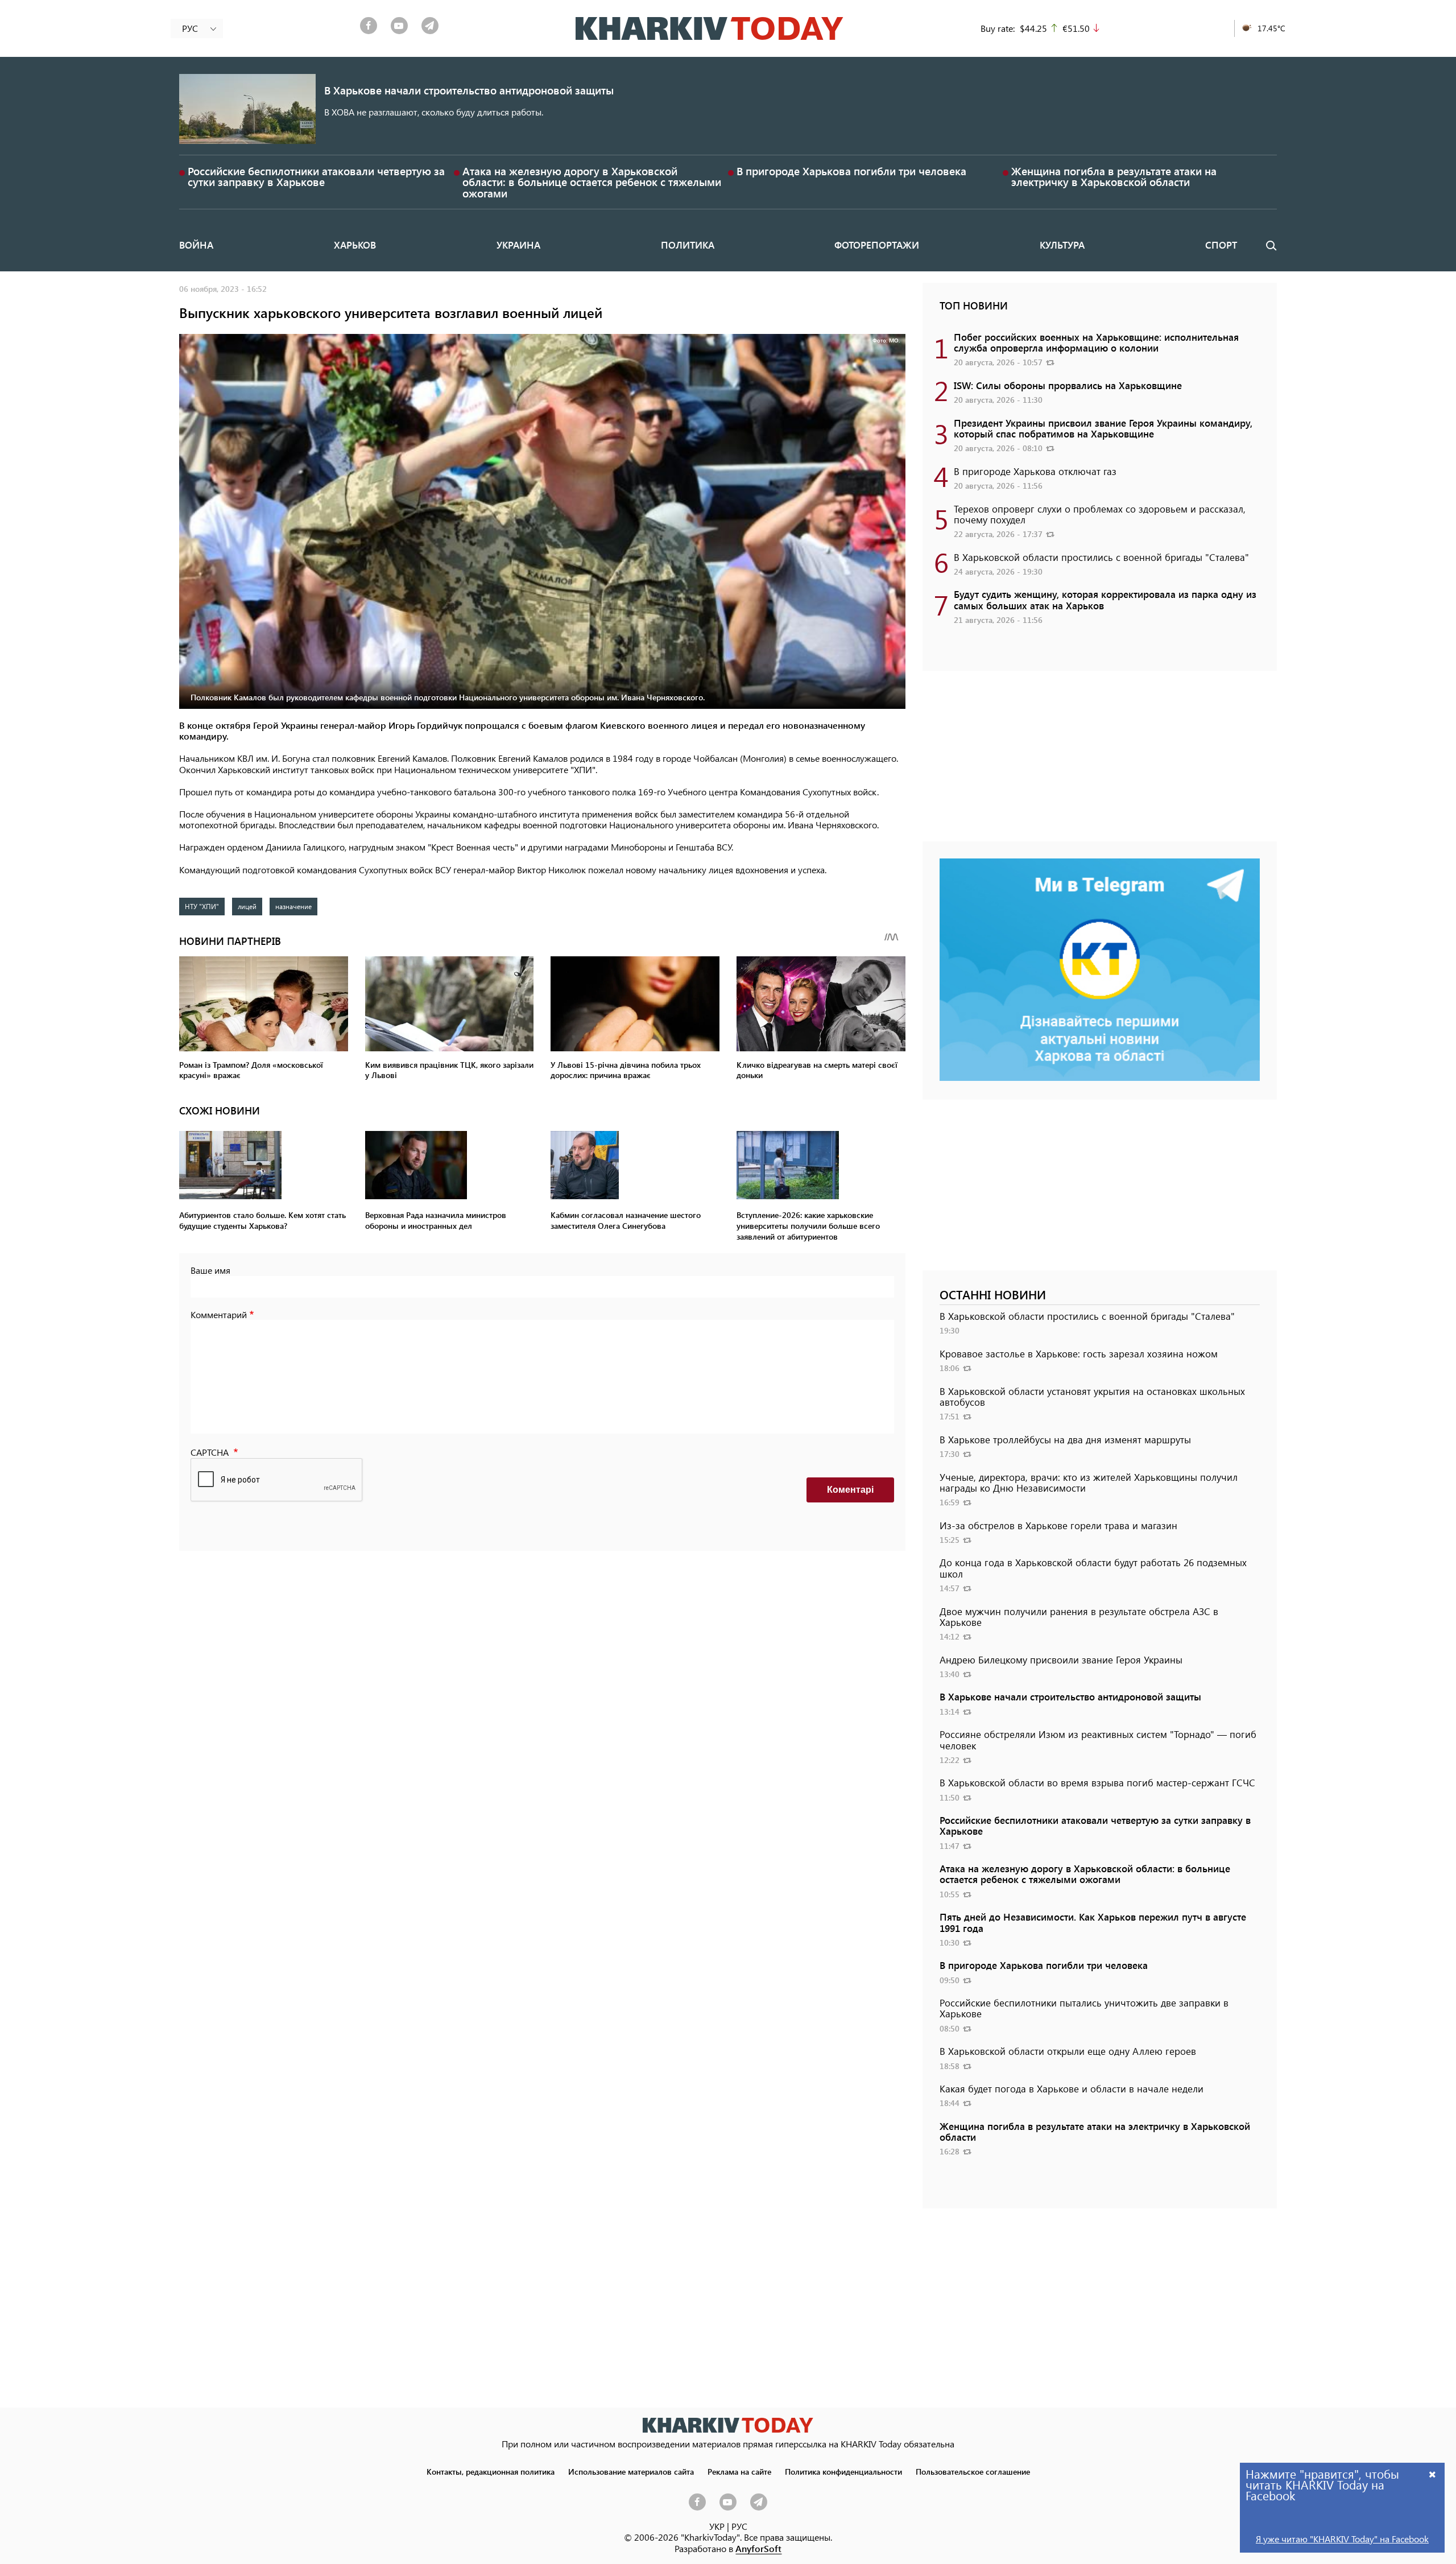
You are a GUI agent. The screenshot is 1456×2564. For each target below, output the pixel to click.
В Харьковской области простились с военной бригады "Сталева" (1101, 557)
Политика (688, 245)
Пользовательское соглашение (973, 2471)
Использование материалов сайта (631, 2471)
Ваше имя (210, 1270)
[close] (1433, 2474)
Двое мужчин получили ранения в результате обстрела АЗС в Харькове (1079, 1617)
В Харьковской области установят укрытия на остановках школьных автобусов (1092, 1396)
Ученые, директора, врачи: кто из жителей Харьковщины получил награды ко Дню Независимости (1089, 1482)
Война (196, 245)
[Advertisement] (1100, 762)
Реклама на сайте (739, 2471)
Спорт (1221, 245)
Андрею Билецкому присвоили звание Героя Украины (1061, 1659)
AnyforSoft (758, 2548)
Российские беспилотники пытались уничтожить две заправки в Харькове (1084, 2008)
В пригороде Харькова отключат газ (1035, 471)
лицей (247, 906)
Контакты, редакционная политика (491, 2471)
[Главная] (710, 28)
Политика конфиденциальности (843, 2471)
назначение (293, 906)
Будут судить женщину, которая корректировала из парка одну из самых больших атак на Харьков (1105, 599)
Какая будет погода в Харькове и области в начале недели (1072, 2088)
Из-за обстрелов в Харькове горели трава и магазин (1058, 1525)
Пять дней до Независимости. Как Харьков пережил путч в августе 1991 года (1093, 1922)
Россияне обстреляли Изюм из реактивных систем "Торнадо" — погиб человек (1098, 1739)
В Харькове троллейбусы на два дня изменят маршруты (1065, 1439)
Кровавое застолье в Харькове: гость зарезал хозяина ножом (1079, 1353)
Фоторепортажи (877, 245)
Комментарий (219, 1314)
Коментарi (850, 1490)
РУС (739, 2526)
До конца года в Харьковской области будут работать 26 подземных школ (1093, 1568)
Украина (518, 245)
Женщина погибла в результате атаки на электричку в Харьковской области (1114, 176)
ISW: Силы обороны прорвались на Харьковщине (1068, 385)
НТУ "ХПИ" (202, 906)
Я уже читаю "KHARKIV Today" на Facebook (1342, 2539)
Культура (1062, 245)
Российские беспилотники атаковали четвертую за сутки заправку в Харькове (316, 176)
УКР (717, 2526)
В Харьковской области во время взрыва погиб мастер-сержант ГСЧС (1097, 1782)
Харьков (355, 245)
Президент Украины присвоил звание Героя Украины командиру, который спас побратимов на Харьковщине (1103, 428)
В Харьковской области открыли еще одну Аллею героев (1068, 2051)
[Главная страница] (728, 2425)
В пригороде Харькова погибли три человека (851, 171)
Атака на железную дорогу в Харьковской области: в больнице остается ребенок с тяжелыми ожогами (592, 182)
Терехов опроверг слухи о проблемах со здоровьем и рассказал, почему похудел (1100, 514)
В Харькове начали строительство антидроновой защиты (469, 90)
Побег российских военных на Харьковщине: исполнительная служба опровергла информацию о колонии (1096, 342)
